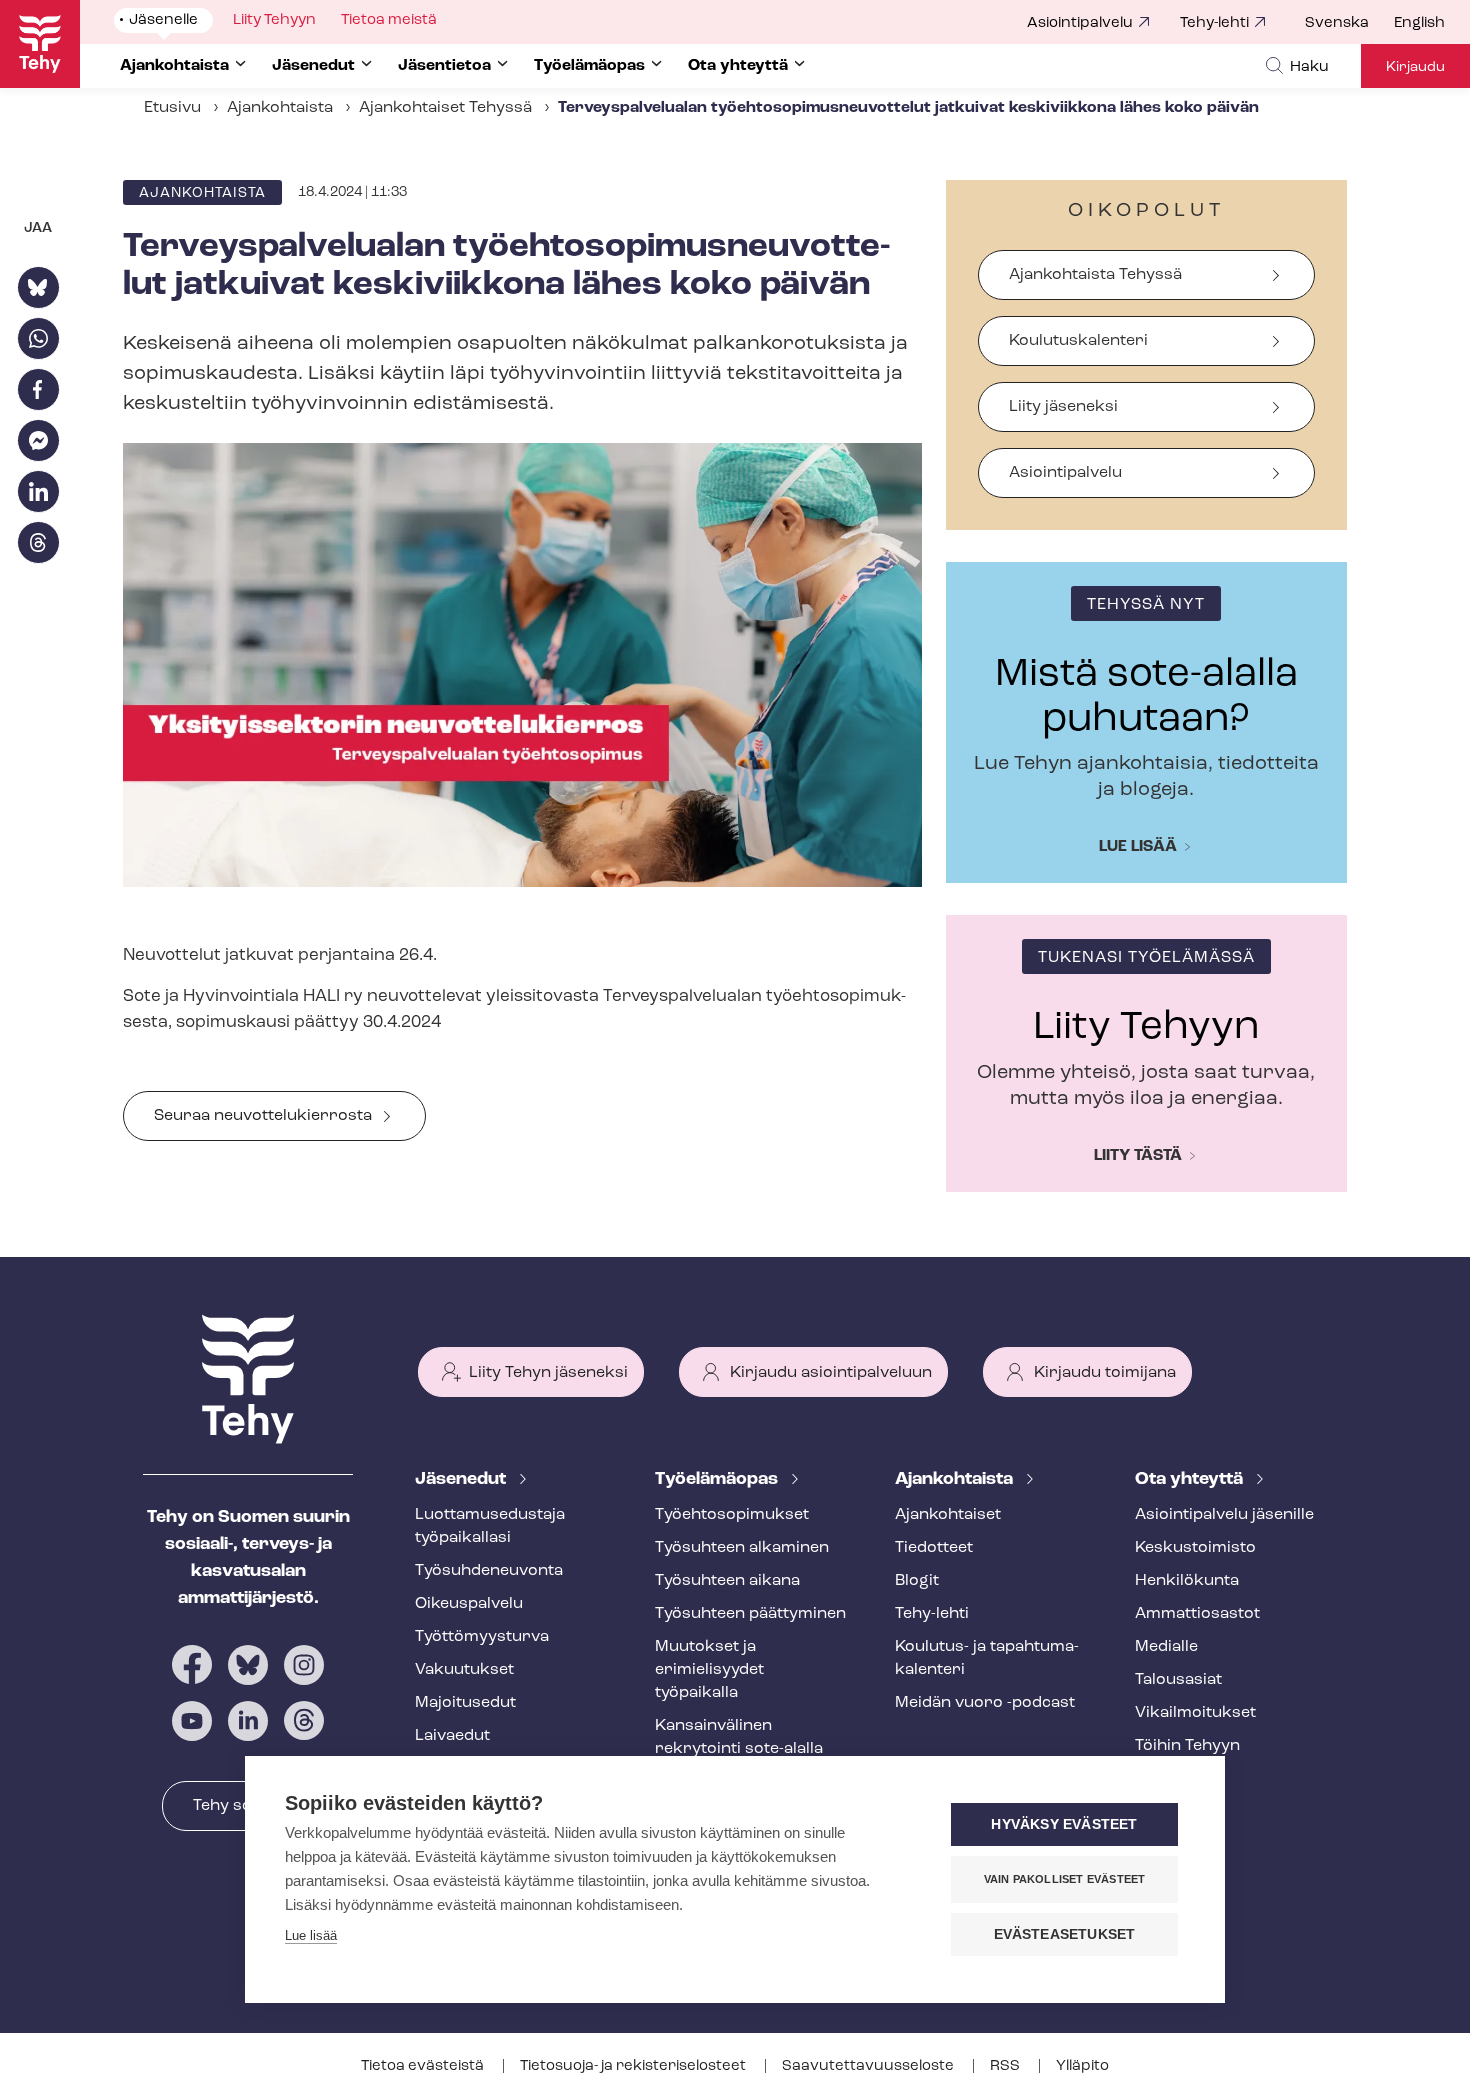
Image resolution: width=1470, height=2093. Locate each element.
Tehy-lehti (1214, 23)
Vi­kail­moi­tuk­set (1195, 1713)
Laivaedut (452, 1736)
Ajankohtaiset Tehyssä (445, 108)
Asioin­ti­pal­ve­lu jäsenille (1224, 1515)
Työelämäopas (718, 1480)
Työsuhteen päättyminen (750, 1614)
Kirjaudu (1415, 67)
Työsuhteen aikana (727, 1581)
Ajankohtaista (280, 108)
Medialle (1166, 1647)
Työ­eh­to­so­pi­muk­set (732, 1515)
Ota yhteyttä (1191, 1480)
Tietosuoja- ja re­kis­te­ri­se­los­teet (634, 2066)
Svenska (1337, 23)
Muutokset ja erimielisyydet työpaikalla (709, 1670)
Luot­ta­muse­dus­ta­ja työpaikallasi (490, 1526)
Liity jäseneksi (1063, 407)
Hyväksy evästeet (1064, 1824)
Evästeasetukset (1065, 1934)
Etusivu (172, 108)
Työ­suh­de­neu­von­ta (489, 1571)
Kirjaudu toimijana (1105, 1373)
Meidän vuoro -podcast (985, 1703)
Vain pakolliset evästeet (1065, 1879)
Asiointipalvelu (1080, 23)
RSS (1006, 2066)
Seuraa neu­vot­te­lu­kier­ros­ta (263, 1116)
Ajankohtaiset (948, 1515)
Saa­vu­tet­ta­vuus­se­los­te (869, 2066)
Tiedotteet (934, 1548)
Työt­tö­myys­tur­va (482, 1637)
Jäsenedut (462, 1480)
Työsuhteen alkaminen (742, 1548)
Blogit (917, 1581)
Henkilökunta (1187, 1581)
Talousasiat (1178, 1680)
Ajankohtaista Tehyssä (1095, 275)
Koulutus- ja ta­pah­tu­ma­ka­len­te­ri (987, 1658)
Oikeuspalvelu (469, 1604)
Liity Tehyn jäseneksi (548, 1373)
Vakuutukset (464, 1670)
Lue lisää (1138, 847)
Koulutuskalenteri (1078, 341)
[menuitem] (1349, 24)
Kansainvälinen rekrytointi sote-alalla (739, 1737)
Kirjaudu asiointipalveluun (831, 1373)
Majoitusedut (465, 1703)
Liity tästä (1138, 1156)
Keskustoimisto (1195, 1548)
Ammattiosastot (1197, 1614)
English (1419, 23)
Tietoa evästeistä (424, 2066)
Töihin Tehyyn (1187, 1746)
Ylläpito (1082, 2066)
